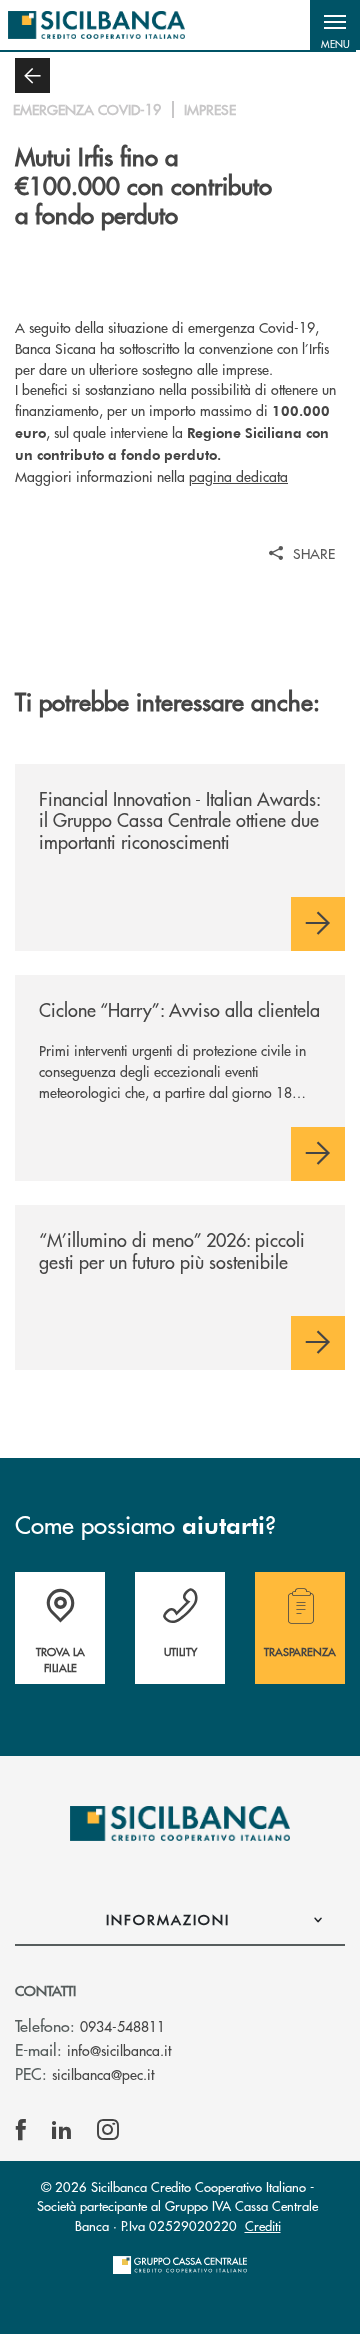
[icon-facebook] (21, 2130)
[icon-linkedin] (62, 2130)
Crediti (263, 2225)
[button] (335, 25)
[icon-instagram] (108, 2130)
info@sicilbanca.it (119, 2050)
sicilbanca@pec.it (103, 2074)
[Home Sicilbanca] (96, 25)
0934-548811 (122, 2026)
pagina (238, 476)
